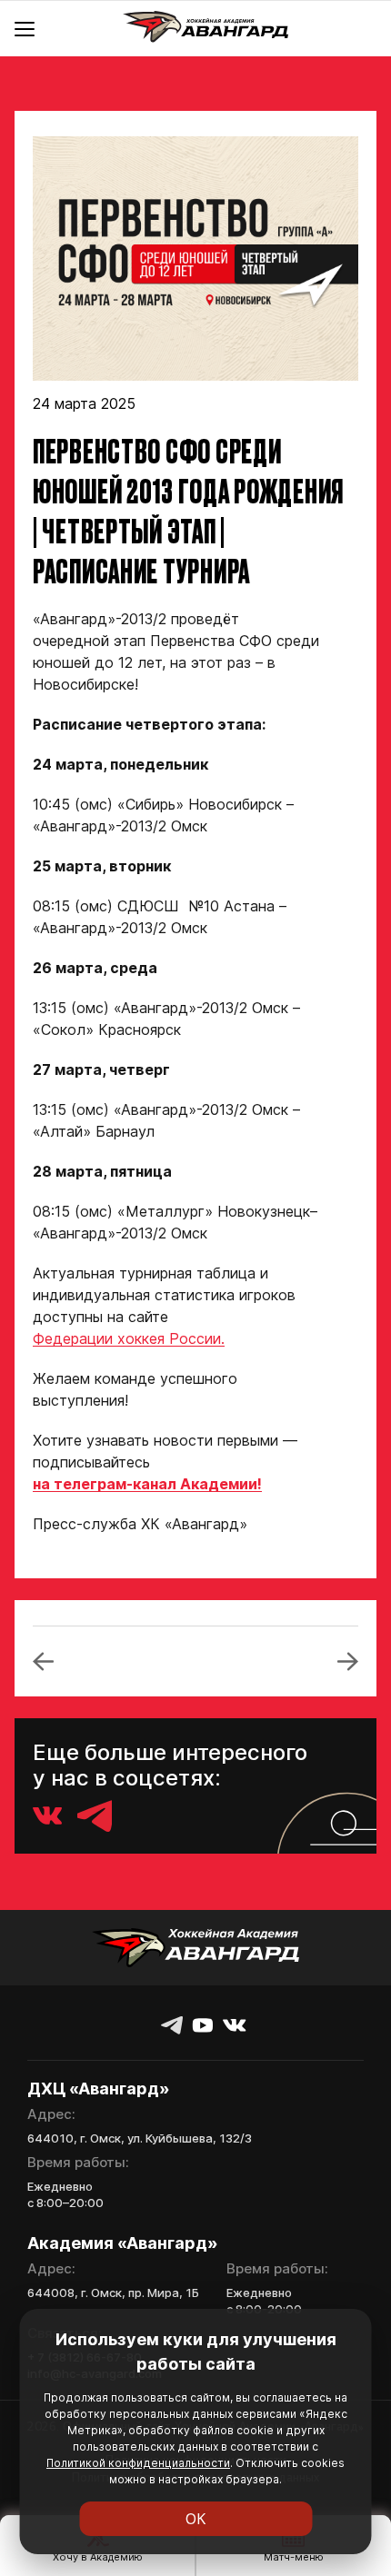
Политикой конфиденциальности (138, 2463)
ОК (196, 2519)
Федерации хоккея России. (129, 1338)
